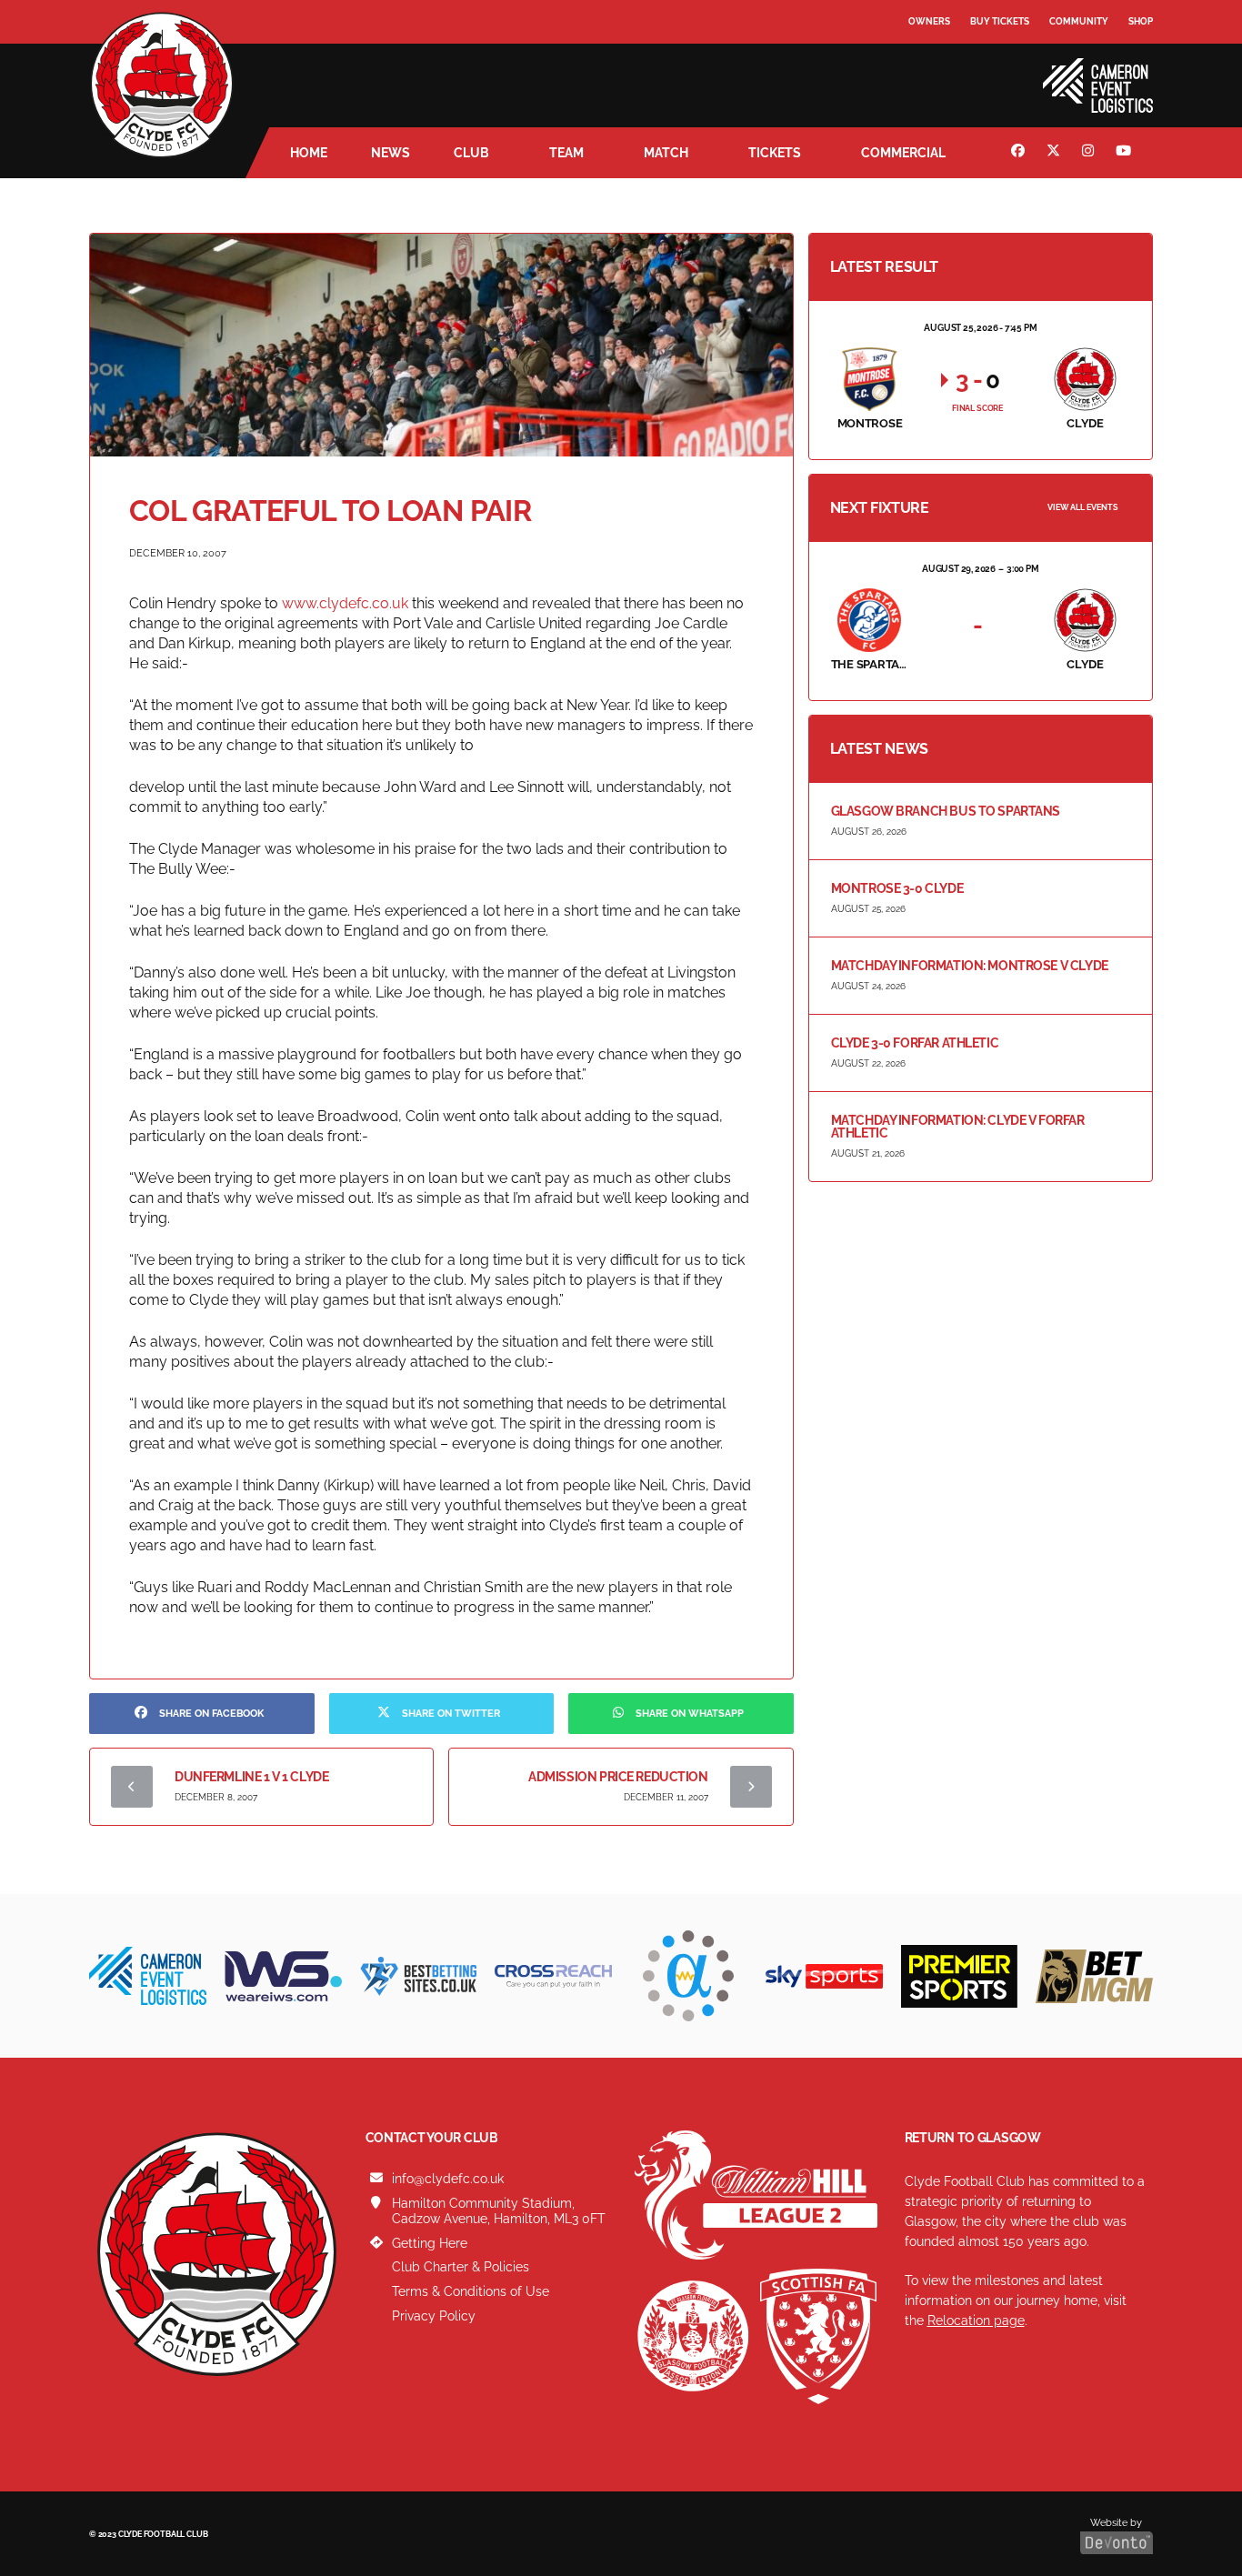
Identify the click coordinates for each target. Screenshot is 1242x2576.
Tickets (775, 153)
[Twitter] (1056, 153)
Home (309, 153)
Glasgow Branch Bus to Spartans (946, 811)
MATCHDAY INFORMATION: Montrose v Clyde (970, 966)
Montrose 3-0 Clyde (897, 888)
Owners (929, 21)
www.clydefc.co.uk (345, 603)
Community (1079, 21)
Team (566, 153)
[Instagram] (1090, 153)
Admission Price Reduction (618, 1777)
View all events (1083, 507)
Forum (926, 59)
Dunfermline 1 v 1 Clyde (251, 1777)
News (391, 153)
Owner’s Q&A (942, 72)
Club (471, 153)
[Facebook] (1020, 153)
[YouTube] (1126, 153)
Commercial (903, 153)
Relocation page (976, 2320)
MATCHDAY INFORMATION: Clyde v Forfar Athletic (958, 1127)
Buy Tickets (1000, 21)
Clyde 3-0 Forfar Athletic (915, 1043)
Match (666, 153)
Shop (1141, 21)
